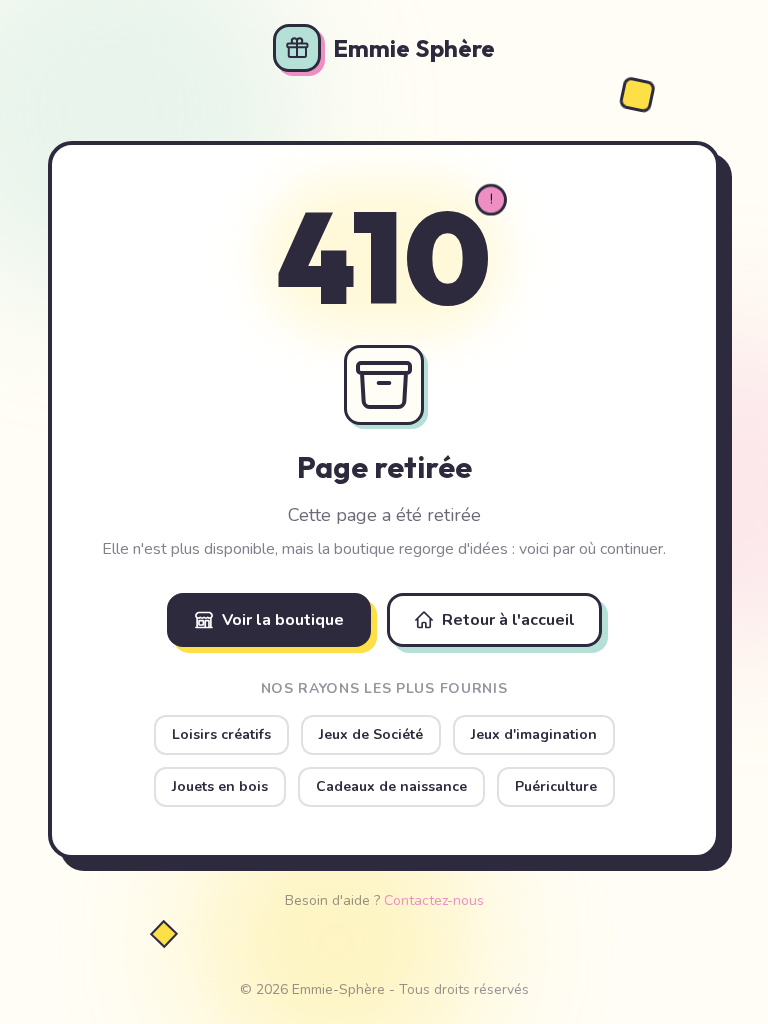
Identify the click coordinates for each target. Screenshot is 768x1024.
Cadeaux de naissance (391, 786)
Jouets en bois (220, 786)
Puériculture (556, 786)
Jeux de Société (371, 734)
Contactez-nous (434, 900)
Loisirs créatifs (221, 734)
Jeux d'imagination (534, 734)
